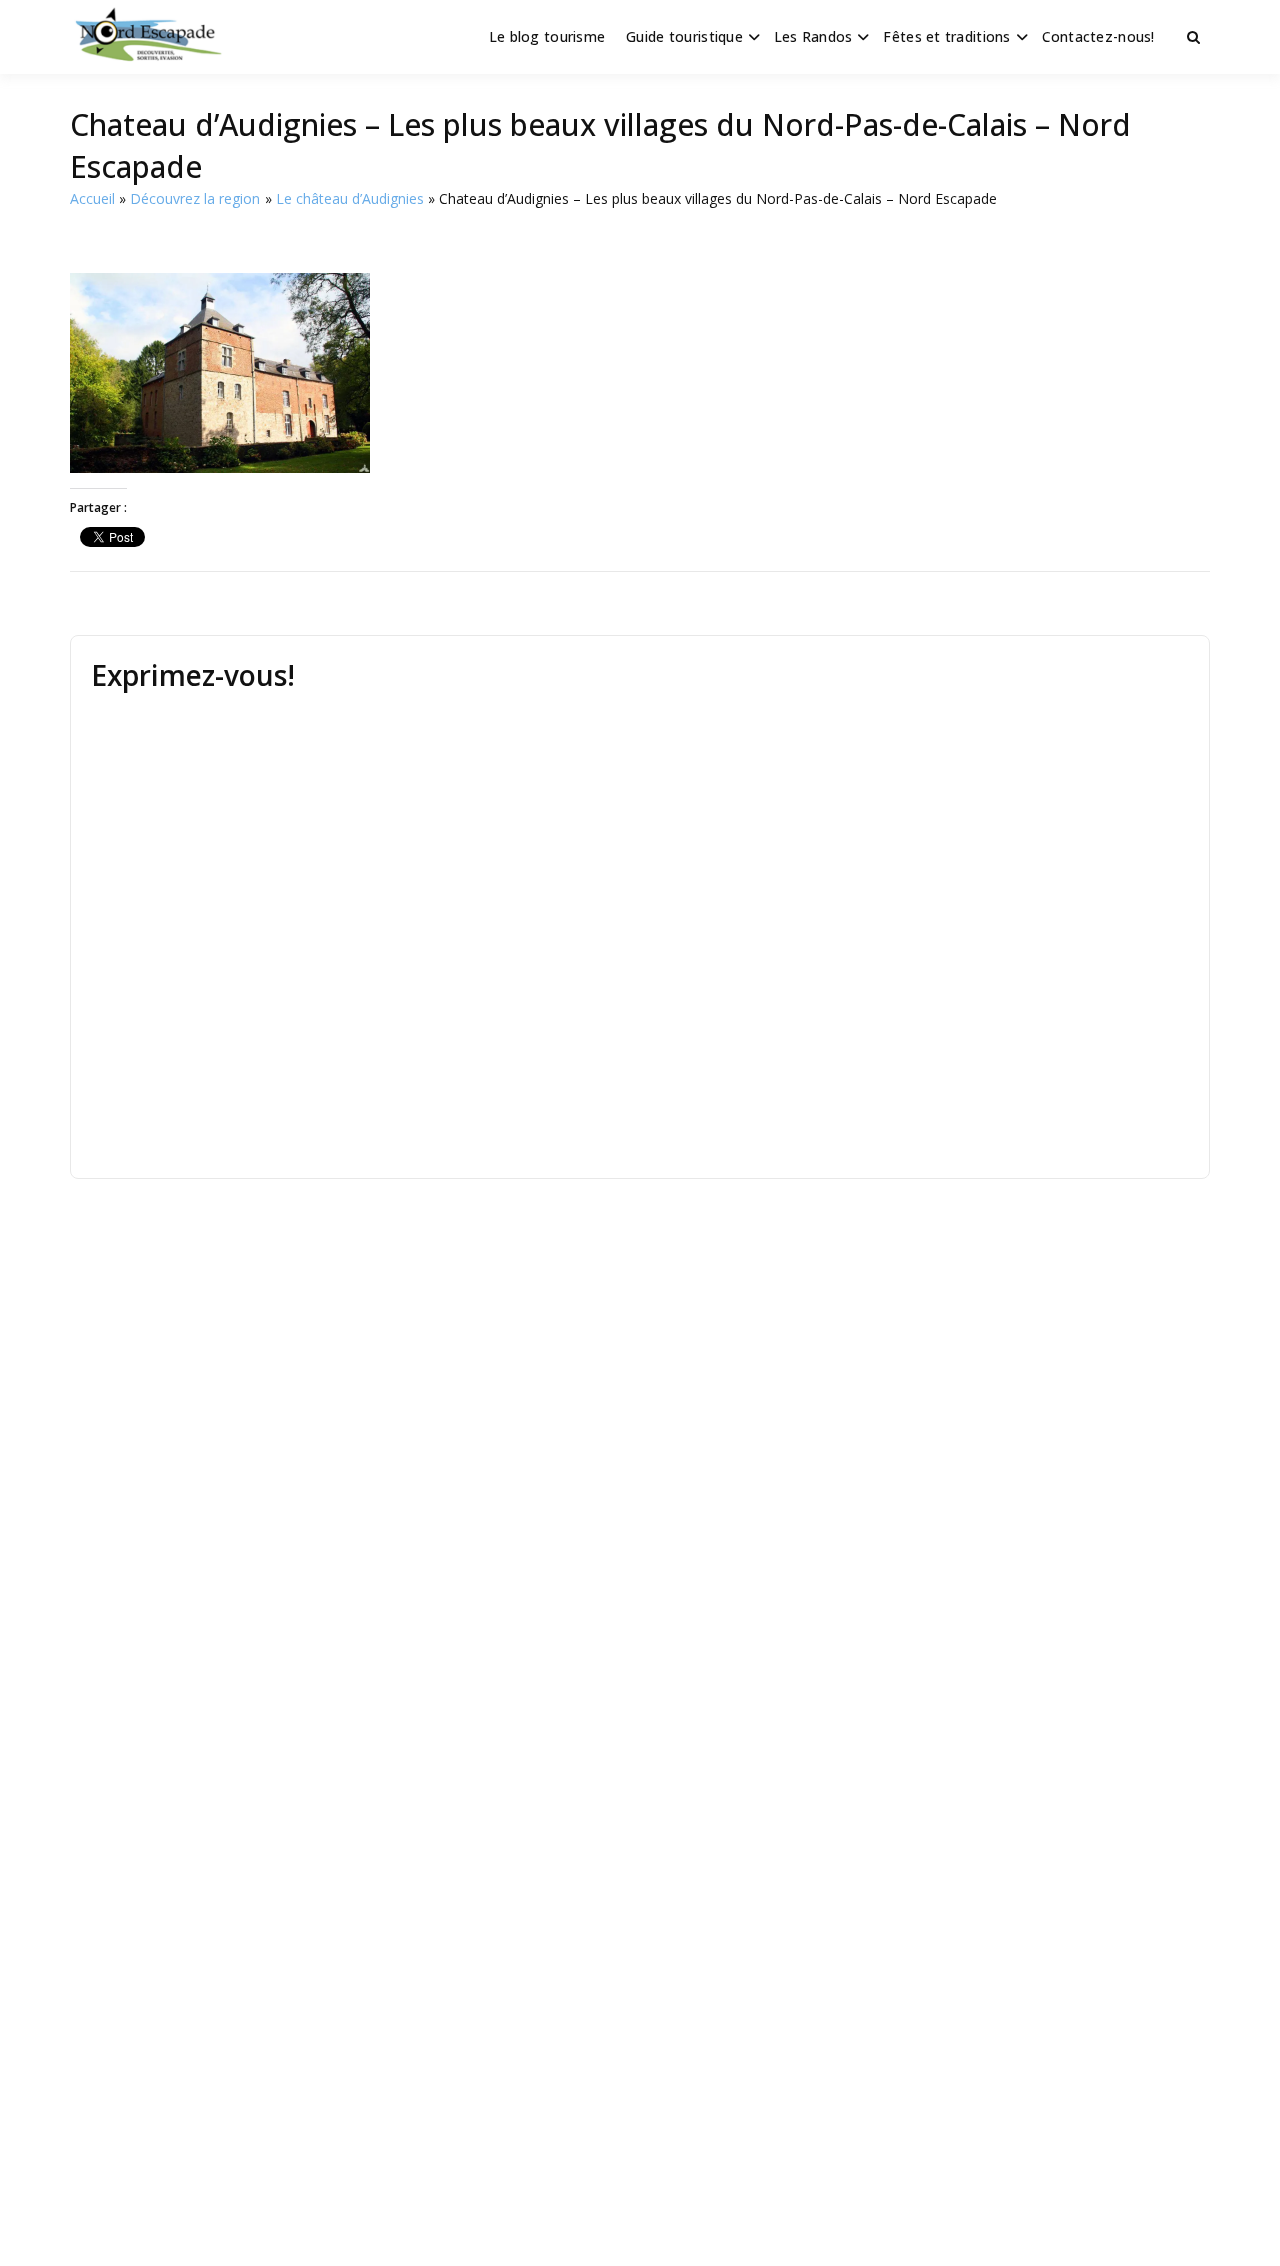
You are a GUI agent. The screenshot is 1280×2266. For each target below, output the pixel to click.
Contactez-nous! (1098, 36)
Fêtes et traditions (946, 36)
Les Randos (813, 36)
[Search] (1193, 37)
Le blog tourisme (547, 36)
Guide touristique (684, 36)
